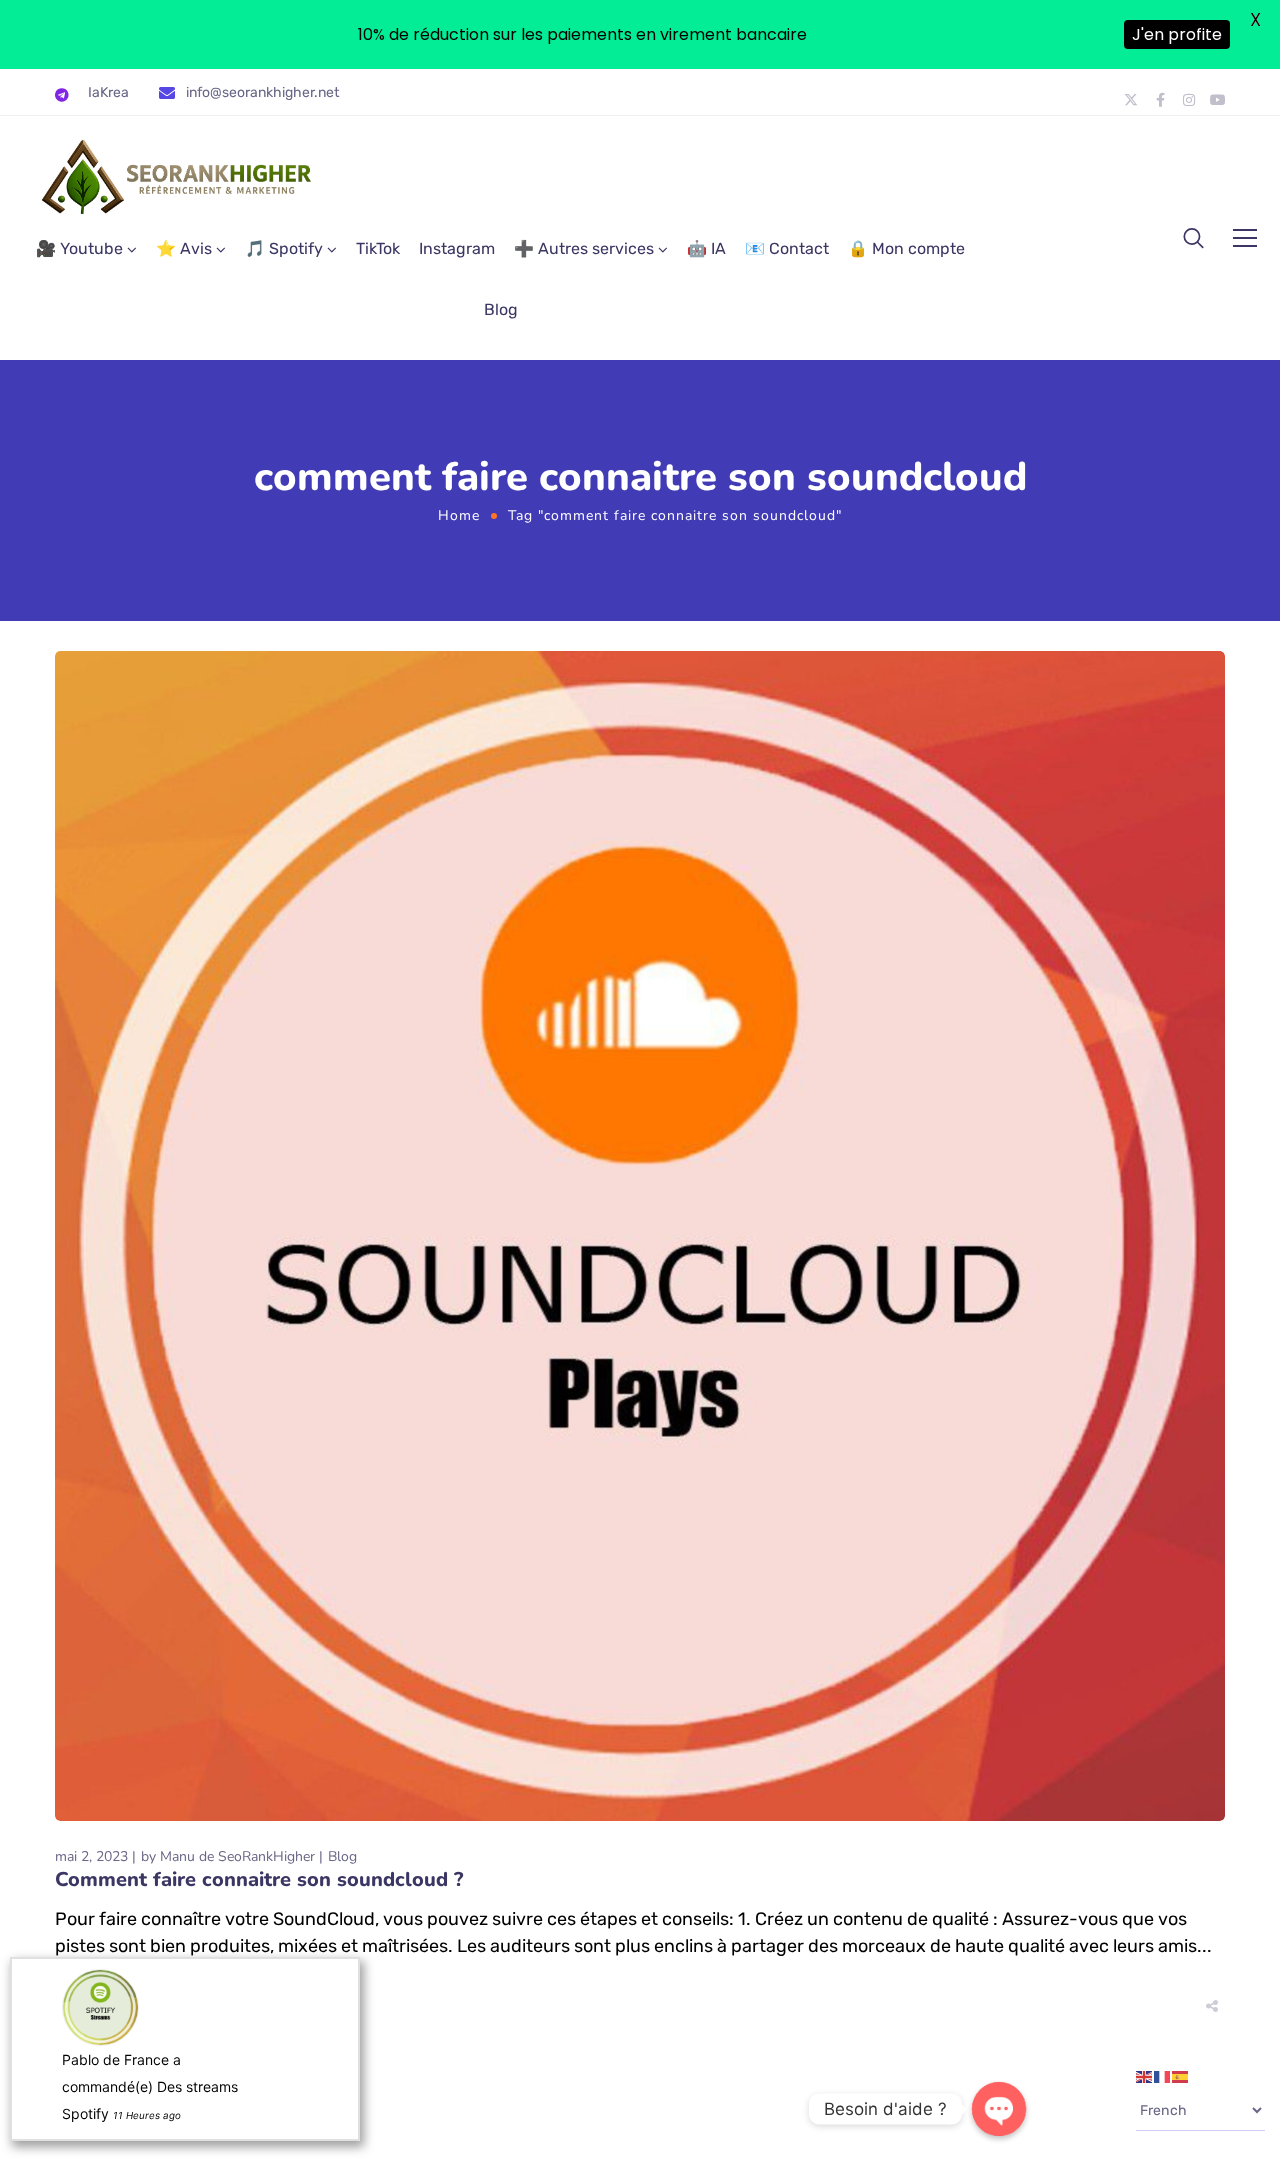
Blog (501, 309)
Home (459, 515)
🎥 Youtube (79, 248)
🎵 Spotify (284, 248)
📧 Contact (787, 248)
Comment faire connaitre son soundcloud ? (259, 1879)
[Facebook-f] (1160, 100)
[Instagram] (1189, 100)
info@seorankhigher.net (262, 92)
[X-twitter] (1131, 100)
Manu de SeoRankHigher (237, 1856)
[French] (1163, 2076)
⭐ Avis (184, 248)
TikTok (378, 248)
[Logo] (178, 177)
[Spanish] (1181, 2076)
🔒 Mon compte (906, 248)
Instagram (457, 248)
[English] (1145, 2076)
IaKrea (108, 92)
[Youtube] (1218, 100)
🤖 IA (706, 248)
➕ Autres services (584, 248)
